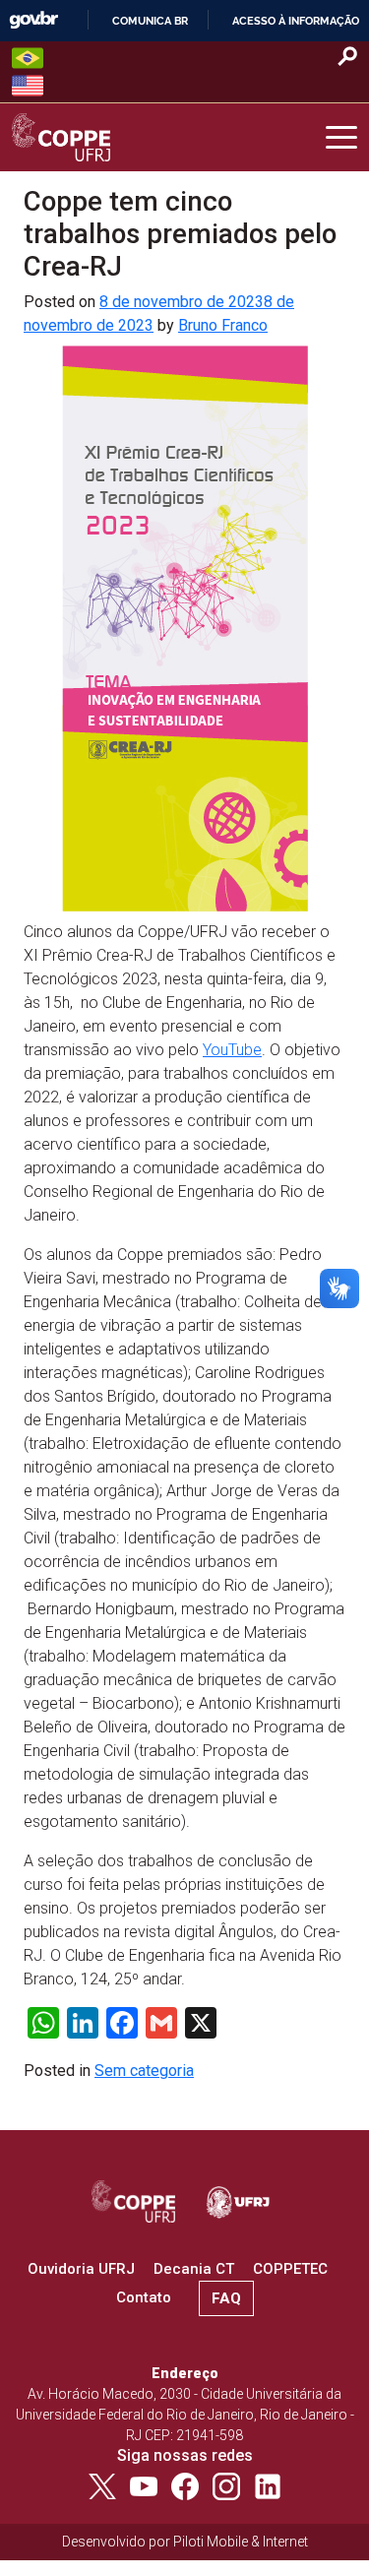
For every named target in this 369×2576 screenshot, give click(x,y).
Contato (144, 2297)
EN (28, 86)
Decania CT (194, 2269)
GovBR (33, 20)
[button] (341, 138)
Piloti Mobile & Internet (241, 2542)
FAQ (226, 2298)
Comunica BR (150, 21)
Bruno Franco (223, 325)
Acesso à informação (296, 21)
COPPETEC (290, 2269)
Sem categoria (144, 2071)
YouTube (232, 1050)
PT (28, 58)
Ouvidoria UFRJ (81, 2269)
